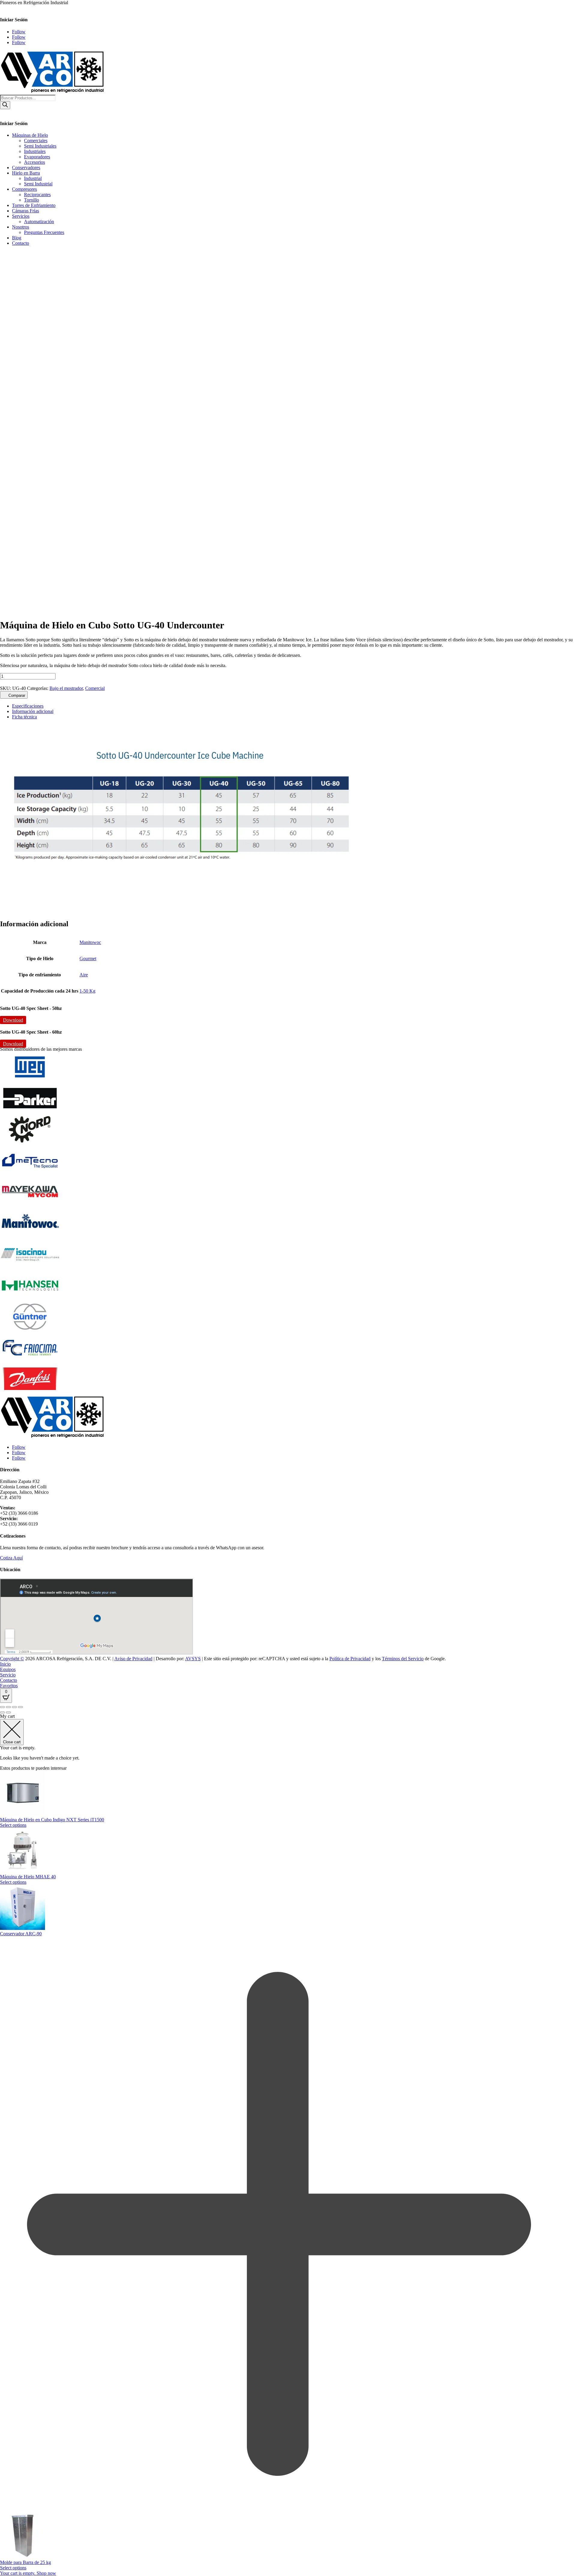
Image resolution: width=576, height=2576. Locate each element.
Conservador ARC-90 (21, 1934)
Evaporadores (37, 157)
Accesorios (34, 162)
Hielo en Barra (26, 173)
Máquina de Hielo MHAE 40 (28, 1877)
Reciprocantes (37, 195)
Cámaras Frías (25, 211)
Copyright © (12, 1659)
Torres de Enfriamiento (34, 205)
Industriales (35, 151)
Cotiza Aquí (11, 1558)
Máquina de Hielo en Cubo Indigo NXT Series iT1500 (52, 1820)
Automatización (39, 222)
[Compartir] (14, 1707)
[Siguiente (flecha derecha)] (8, 1712)
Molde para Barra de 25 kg (25, 2562)
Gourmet (88, 959)
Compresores (24, 189)
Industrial (33, 178)
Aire (84, 975)
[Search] (5, 105)
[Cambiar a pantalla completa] (8, 1707)
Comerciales (36, 141)
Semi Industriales (40, 146)
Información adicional (33, 711)
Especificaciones (28, 706)
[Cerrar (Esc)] (20, 1707)
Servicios (21, 216)
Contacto (21, 243)
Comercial (95, 688)
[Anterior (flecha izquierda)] (2, 1712)
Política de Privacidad (350, 1659)
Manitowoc (90, 942)
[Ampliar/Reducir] (2, 1707)
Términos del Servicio (403, 1659)
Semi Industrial (38, 184)
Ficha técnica (24, 717)
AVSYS (193, 1659)
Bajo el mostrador (66, 688)
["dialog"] (288, 2145)
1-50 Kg (87, 991)
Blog (17, 238)
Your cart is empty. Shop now (28, 2573)
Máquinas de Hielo (30, 135)
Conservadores (26, 168)
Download (13, 1020)
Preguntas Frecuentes (44, 232)
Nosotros (21, 227)
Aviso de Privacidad (133, 1659)
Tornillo (31, 200)
